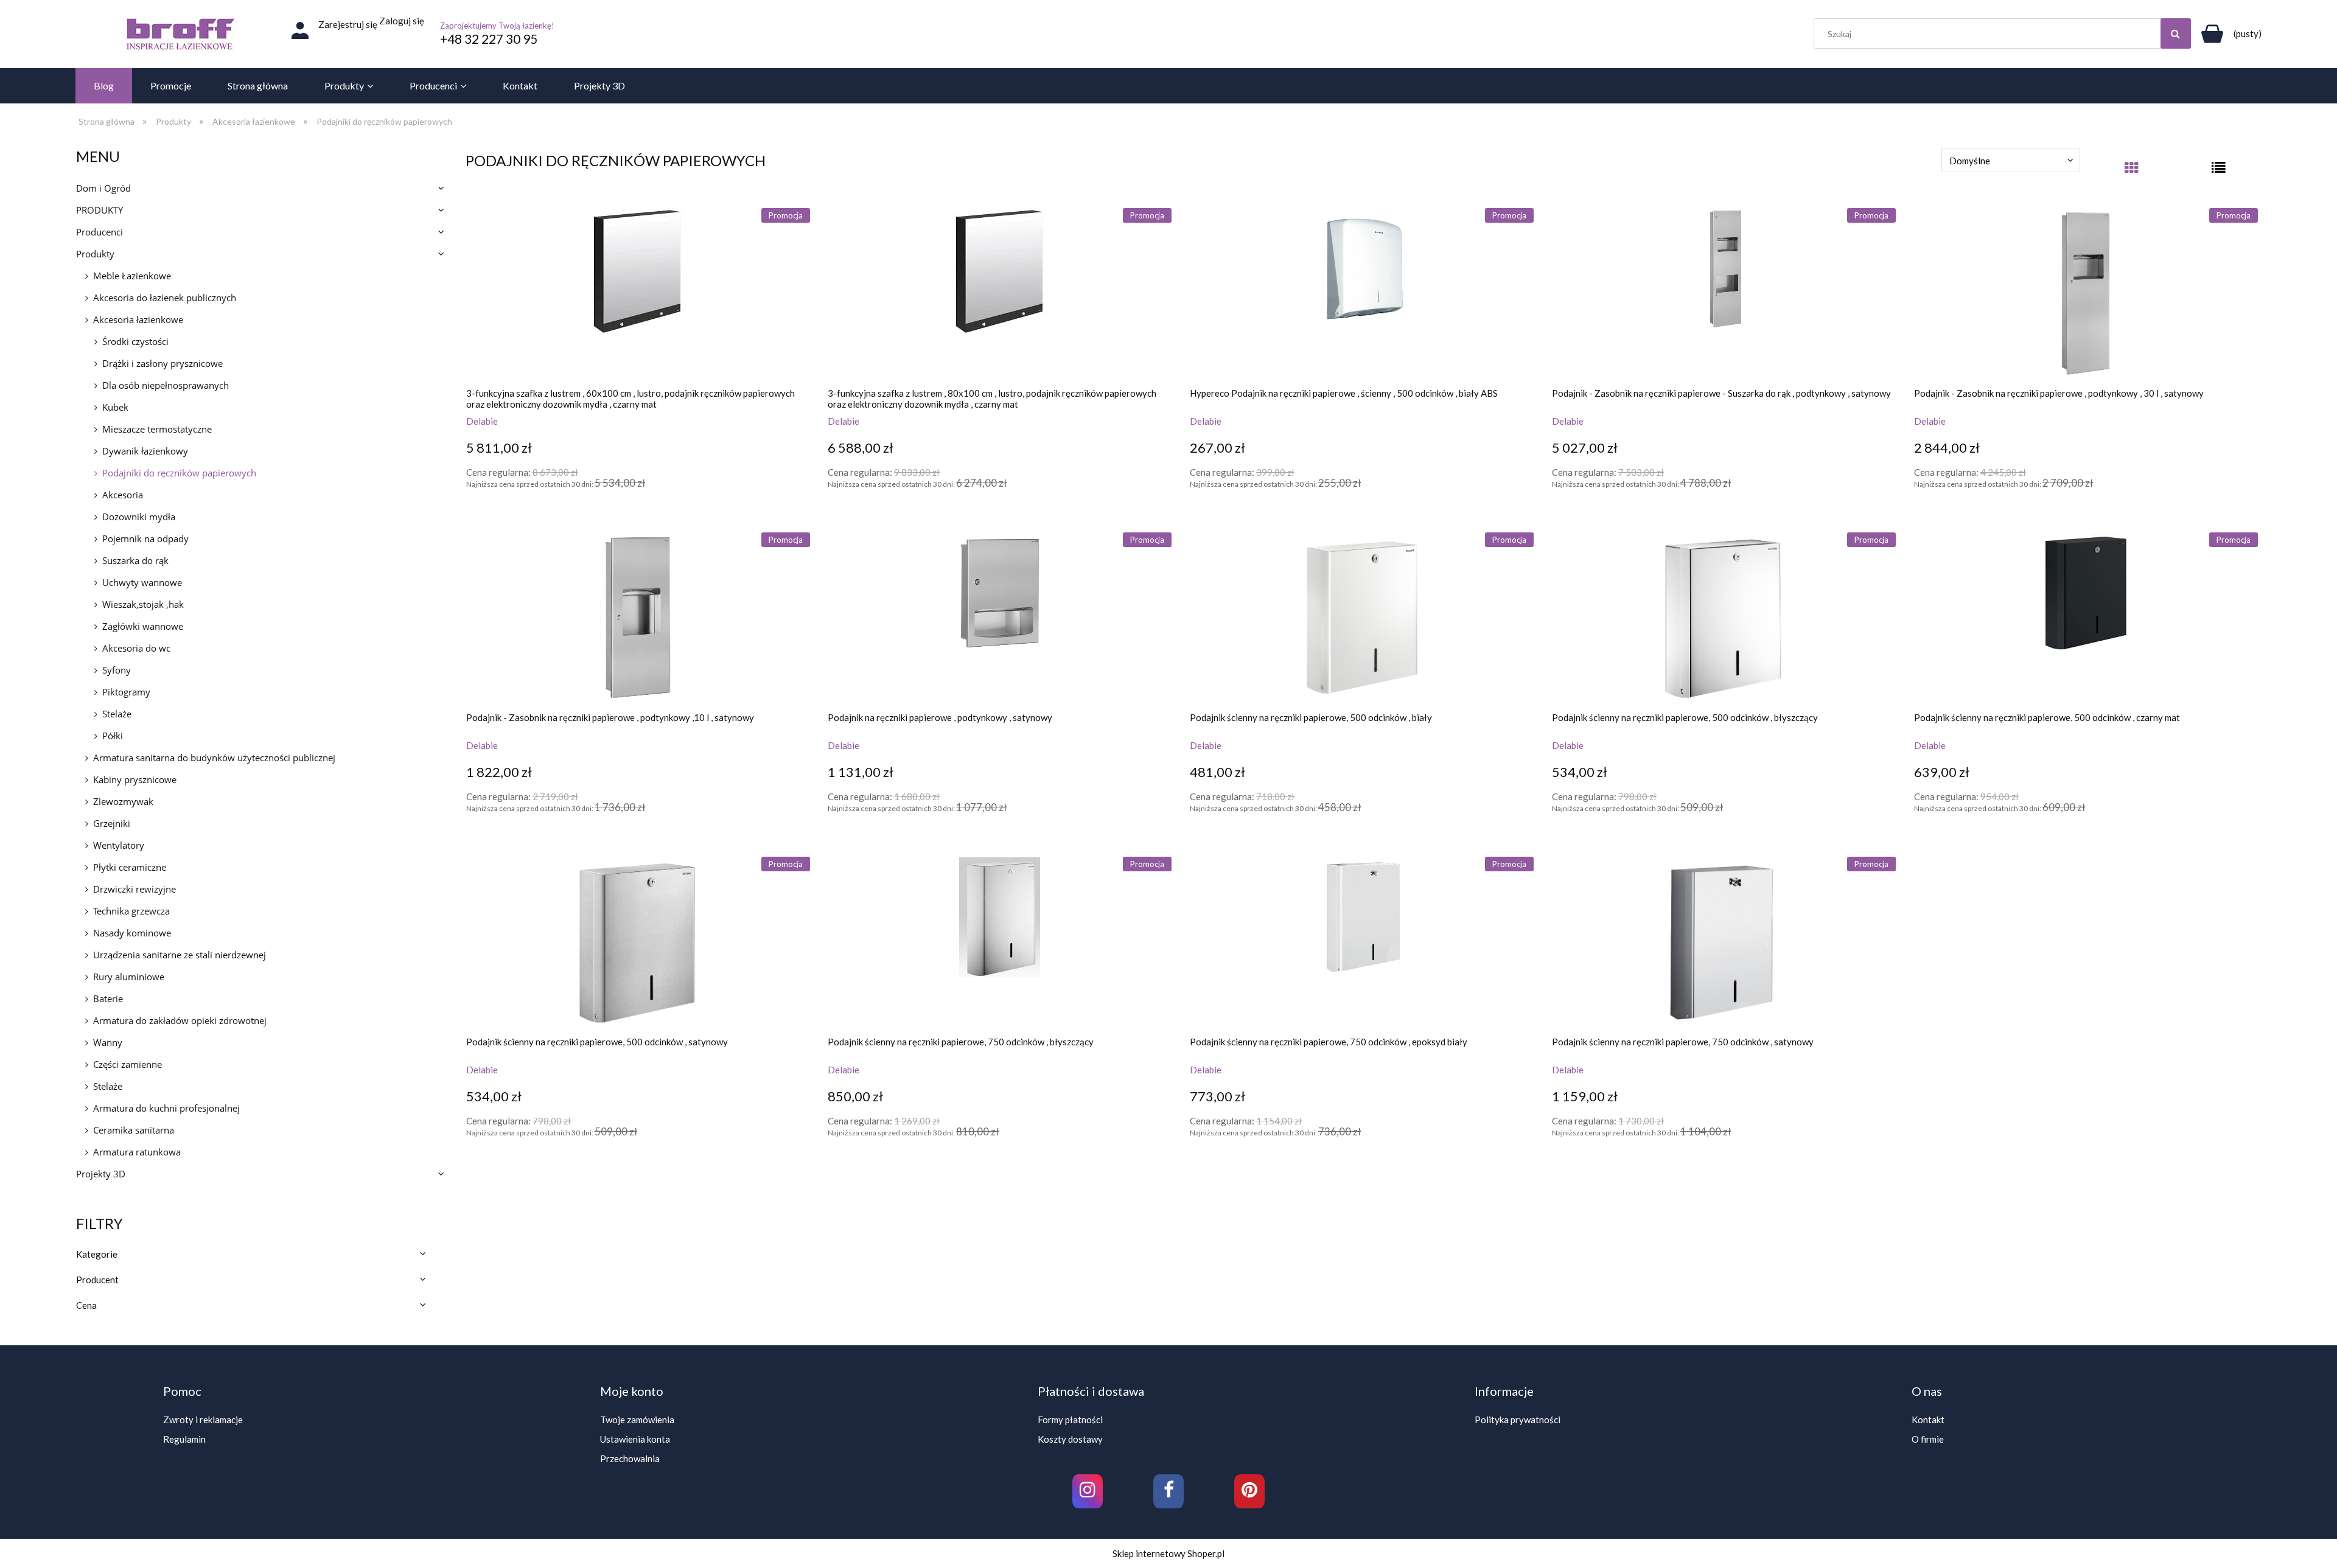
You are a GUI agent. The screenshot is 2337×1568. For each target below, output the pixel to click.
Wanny (108, 1042)
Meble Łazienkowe (132, 276)
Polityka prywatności (1518, 1420)
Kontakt (1928, 1420)
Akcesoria (123, 495)
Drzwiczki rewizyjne (134, 889)
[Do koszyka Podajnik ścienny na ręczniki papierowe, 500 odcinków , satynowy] (478, 1160)
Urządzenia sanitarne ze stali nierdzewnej (180, 955)
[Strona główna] (180, 34)
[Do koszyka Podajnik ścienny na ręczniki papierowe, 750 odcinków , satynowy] (1564, 1160)
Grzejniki (112, 823)
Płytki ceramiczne (130, 867)
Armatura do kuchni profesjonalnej (166, 1108)
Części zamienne (128, 1064)
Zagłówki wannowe (143, 626)
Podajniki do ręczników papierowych (179, 473)
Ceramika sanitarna (134, 1130)
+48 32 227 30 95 (489, 39)
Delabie (482, 421)
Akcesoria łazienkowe (138, 319)
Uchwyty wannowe (142, 582)
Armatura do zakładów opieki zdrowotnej (180, 1020)
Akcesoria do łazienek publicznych (165, 298)
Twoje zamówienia (637, 1420)
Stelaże (117, 714)
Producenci (100, 232)
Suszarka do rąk (135, 560)
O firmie (1928, 1439)
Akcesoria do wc (136, 648)
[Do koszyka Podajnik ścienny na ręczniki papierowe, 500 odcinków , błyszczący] (1564, 835)
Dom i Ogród (103, 188)
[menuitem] (104, 86)
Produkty (95, 254)
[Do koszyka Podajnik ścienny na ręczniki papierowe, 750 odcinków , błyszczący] (840, 1160)
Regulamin (184, 1439)
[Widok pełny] (2219, 172)
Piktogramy (126, 692)
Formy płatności (1070, 1420)
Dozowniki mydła (139, 517)
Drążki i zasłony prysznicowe (162, 363)
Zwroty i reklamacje (203, 1420)
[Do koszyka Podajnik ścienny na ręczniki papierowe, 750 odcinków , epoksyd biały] (1202, 1160)
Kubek (115, 407)
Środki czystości (135, 341)
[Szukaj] (2176, 33)
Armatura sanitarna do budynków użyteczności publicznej (214, 758)
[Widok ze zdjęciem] (2132, 172)
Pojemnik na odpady (145, 538)
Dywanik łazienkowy (145, 451)
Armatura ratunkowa (137, 1152)
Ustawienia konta (635, 1439)
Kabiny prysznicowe (135, 779)
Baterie (108, 998)
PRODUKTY (100, 210)
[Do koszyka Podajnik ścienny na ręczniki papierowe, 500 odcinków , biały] (1202, 835)
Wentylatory (119, 845)
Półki (113, 736)
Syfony (117, 670)
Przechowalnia (630, 1458)
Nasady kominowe (132, 933)
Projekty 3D (101, 1174)
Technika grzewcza (131, 911)
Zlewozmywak (123, 801)
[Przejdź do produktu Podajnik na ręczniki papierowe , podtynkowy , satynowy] (1000, 618)
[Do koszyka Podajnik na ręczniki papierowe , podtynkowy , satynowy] (840, 835)
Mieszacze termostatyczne (157, 429)
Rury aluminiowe (129, 977)
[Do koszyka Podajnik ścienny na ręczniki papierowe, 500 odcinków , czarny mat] (1926, 835)
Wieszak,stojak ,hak (143, 604)
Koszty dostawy (1070, 1439)
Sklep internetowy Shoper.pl (1168, 1553)
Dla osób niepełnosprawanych (166, 385)
